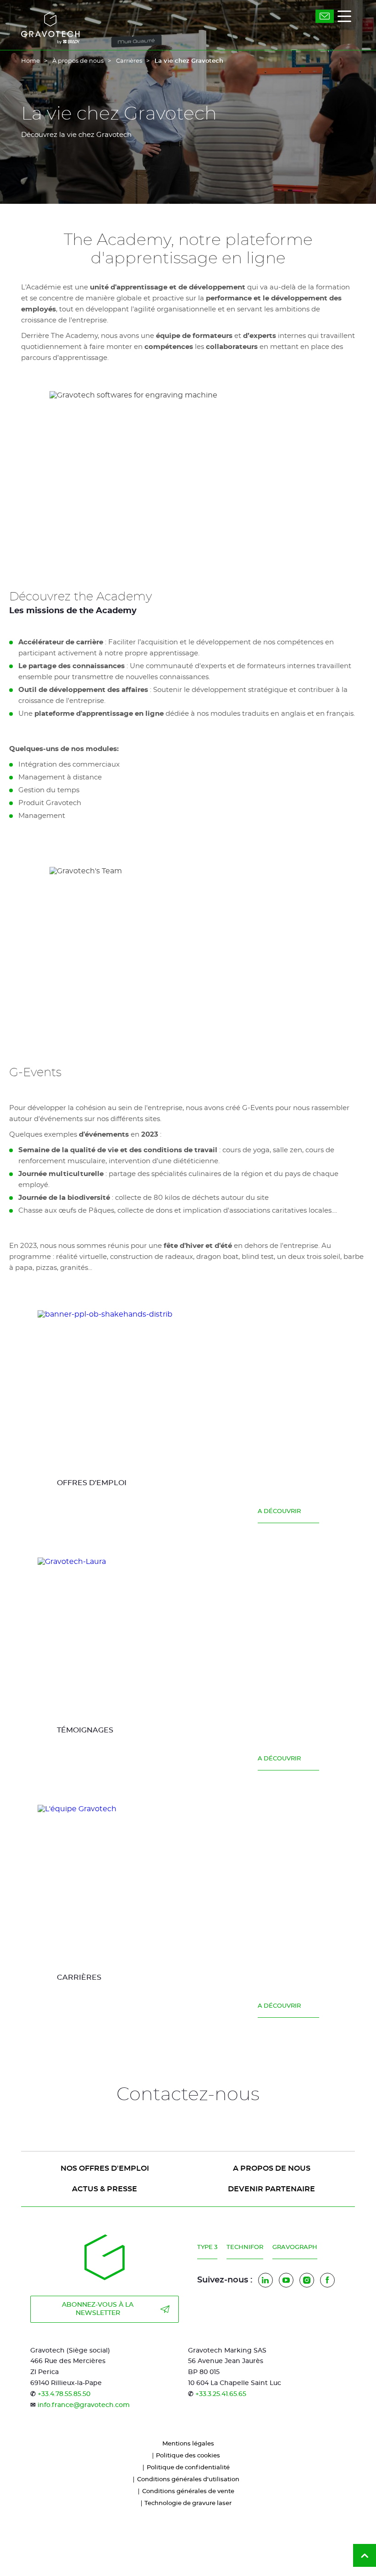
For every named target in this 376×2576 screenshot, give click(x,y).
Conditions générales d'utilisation (188, 2480)
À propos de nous (78, 61)
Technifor (245, 2247)
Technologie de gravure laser (188, 2503)
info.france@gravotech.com (84, 2405)
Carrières (129, 61)
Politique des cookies (188, 2456)
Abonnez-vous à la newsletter (98, 2309)
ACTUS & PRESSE (105, 2189)
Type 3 (207, 2247)
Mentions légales (188, 2444)
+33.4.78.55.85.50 (64, 2394)
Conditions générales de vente (188, 2492)
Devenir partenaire (271, 2189)
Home (30, 61)
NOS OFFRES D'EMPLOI (105, 2168)
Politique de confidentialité (188, 2468)
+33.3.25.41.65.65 (221, 2394)
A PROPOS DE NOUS (272, 2168)
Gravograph (295, 2247)
